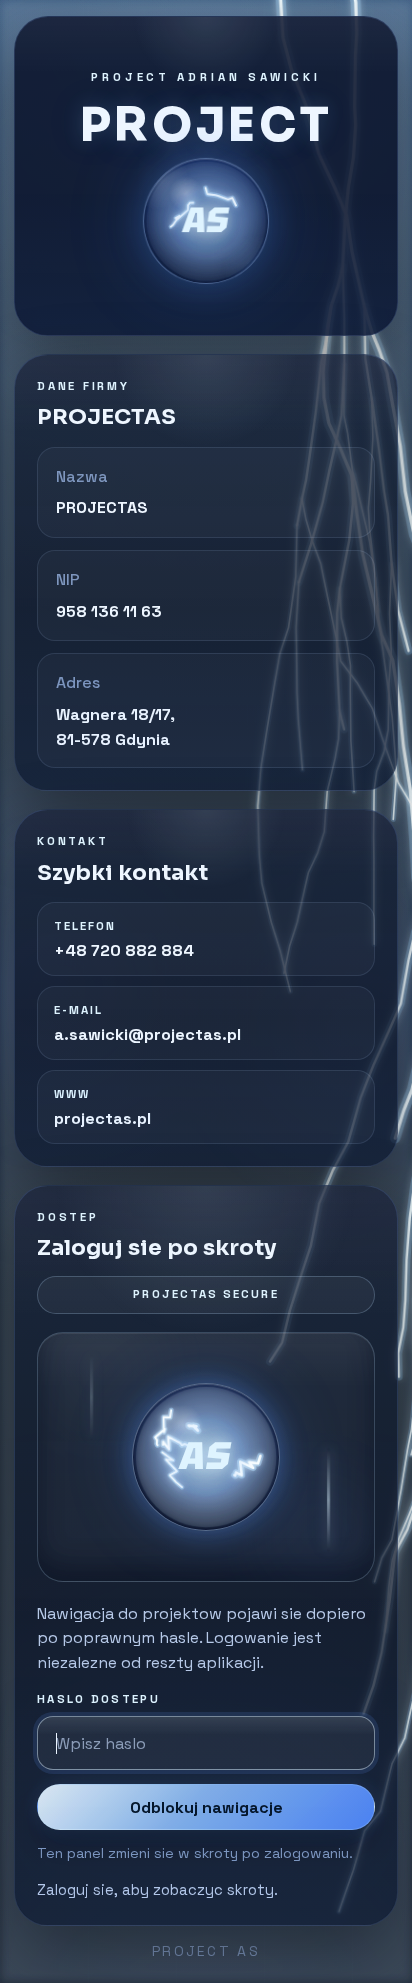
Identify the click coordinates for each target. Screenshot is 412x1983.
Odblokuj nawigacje (206, 1807)
